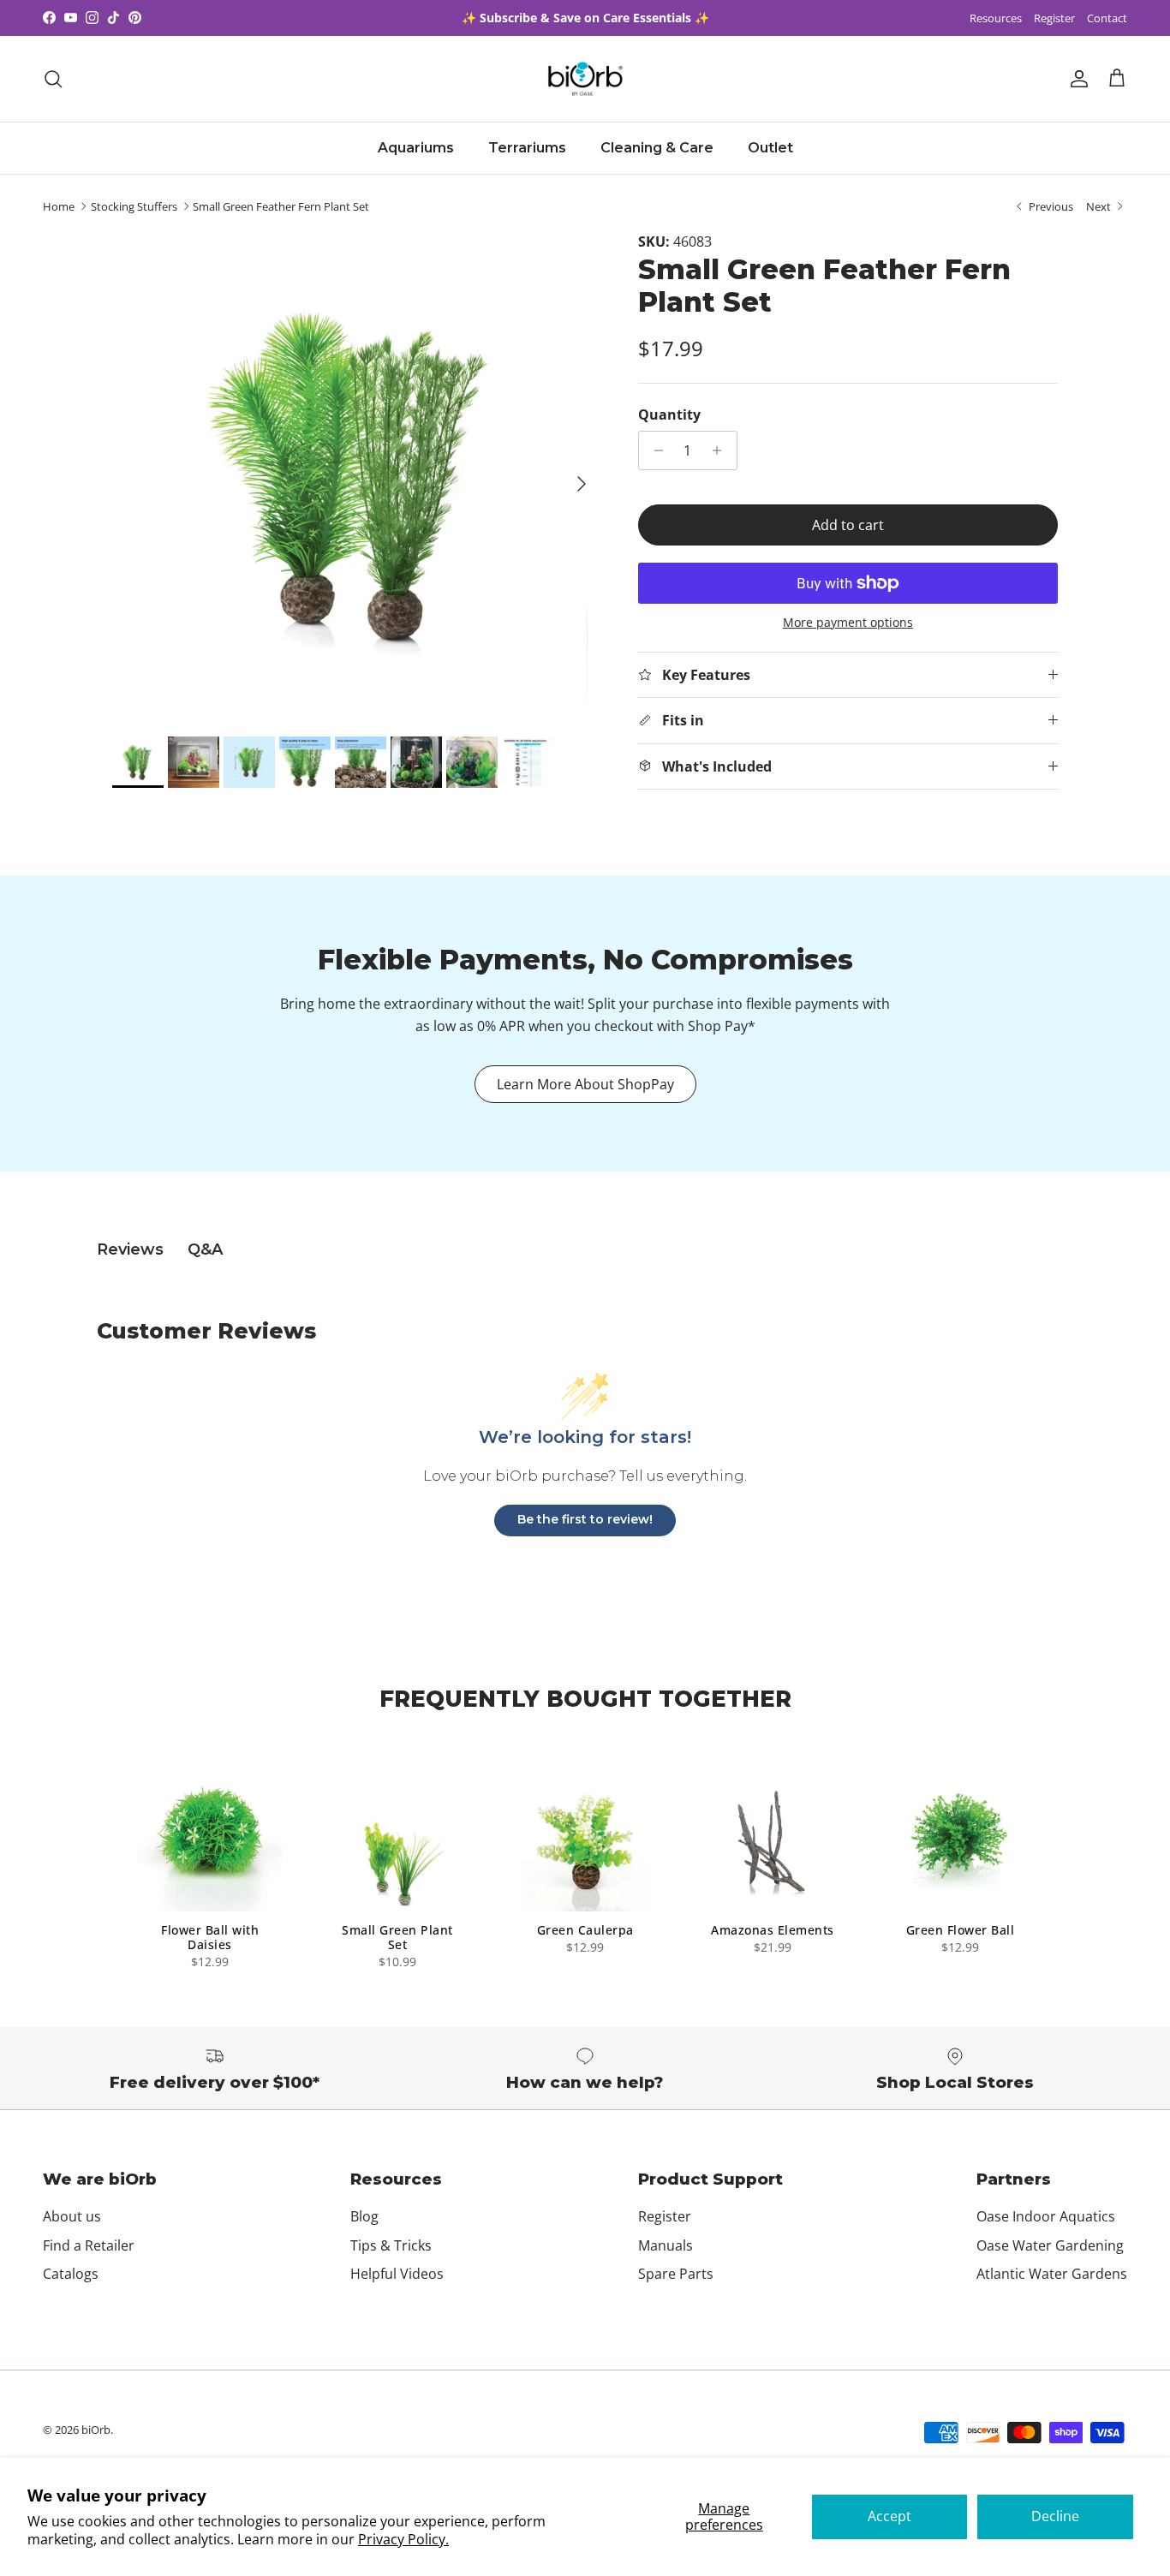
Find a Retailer (89, 2245)
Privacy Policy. (403, 2539)
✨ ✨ (585, 18)
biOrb (96, 2430)
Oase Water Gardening (1050, 2245)
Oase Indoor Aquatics (1046, 2216)
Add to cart (848, 525)
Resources (996, 18)
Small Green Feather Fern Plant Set (281, 206)
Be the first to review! (585, 1519)
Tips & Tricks (391, 2245)
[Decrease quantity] (654, 450)
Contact (1107, 18)
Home (59, 206)
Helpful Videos (397, 2274)
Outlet (770, 148)
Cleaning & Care (657, 148)
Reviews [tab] (130, 1249)
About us (72, 2216)
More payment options (848, 623)
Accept (889, 2516)
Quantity (669, 414)
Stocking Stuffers (134, 206)
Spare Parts (676, 2274)
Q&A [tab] (205, 1249)
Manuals (666, 2245)
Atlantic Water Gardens (1052, 2274)
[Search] (53, 79)
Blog (364, 2216)
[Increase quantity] (722, 450)
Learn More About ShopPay (585, 1084)
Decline (1055, 2516)
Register (1054, 18)
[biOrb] (585, 79)
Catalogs (71, 2274)
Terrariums (527, 148)
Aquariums (416, 148)
